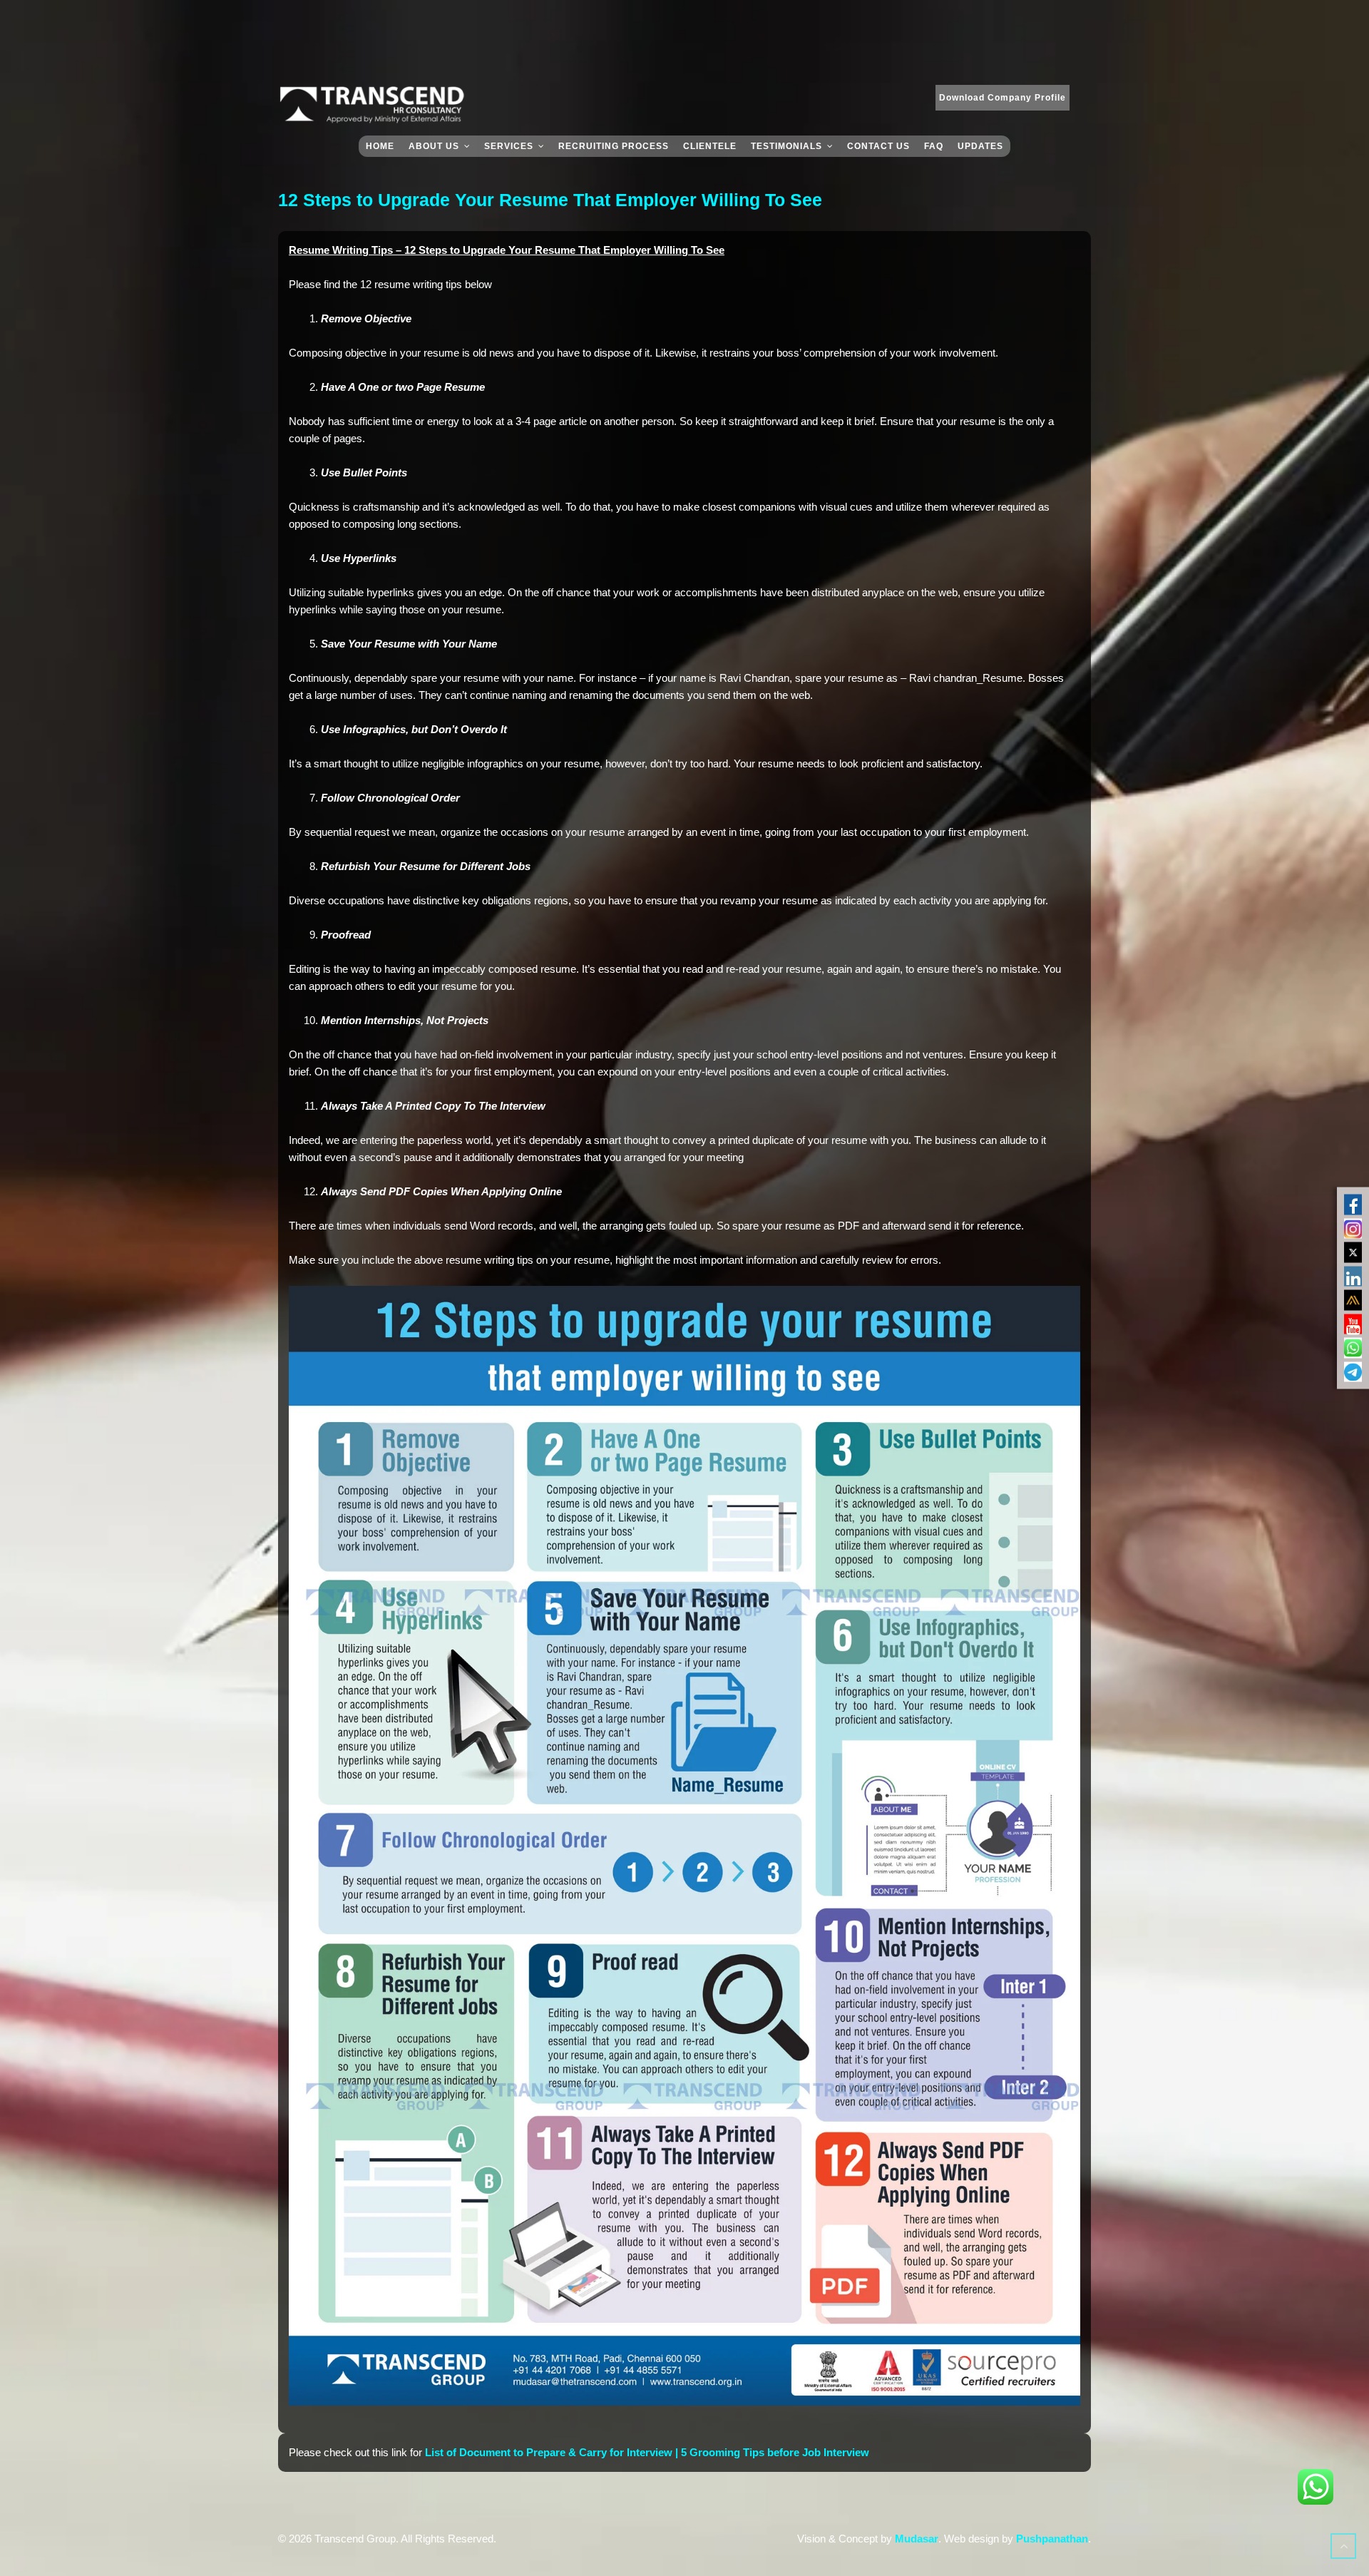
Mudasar (917, 2539)
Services (509, 146)
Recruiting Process (614, 146)
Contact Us (878, 146)
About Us (434, 146)
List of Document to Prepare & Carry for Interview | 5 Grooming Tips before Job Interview (647, 2452)
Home (380, 146)
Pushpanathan (1052, 2539)
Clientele (710, 146)
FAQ (934, 146)
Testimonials (786, 146)
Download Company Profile (1003, 98)
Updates (980, 146)
